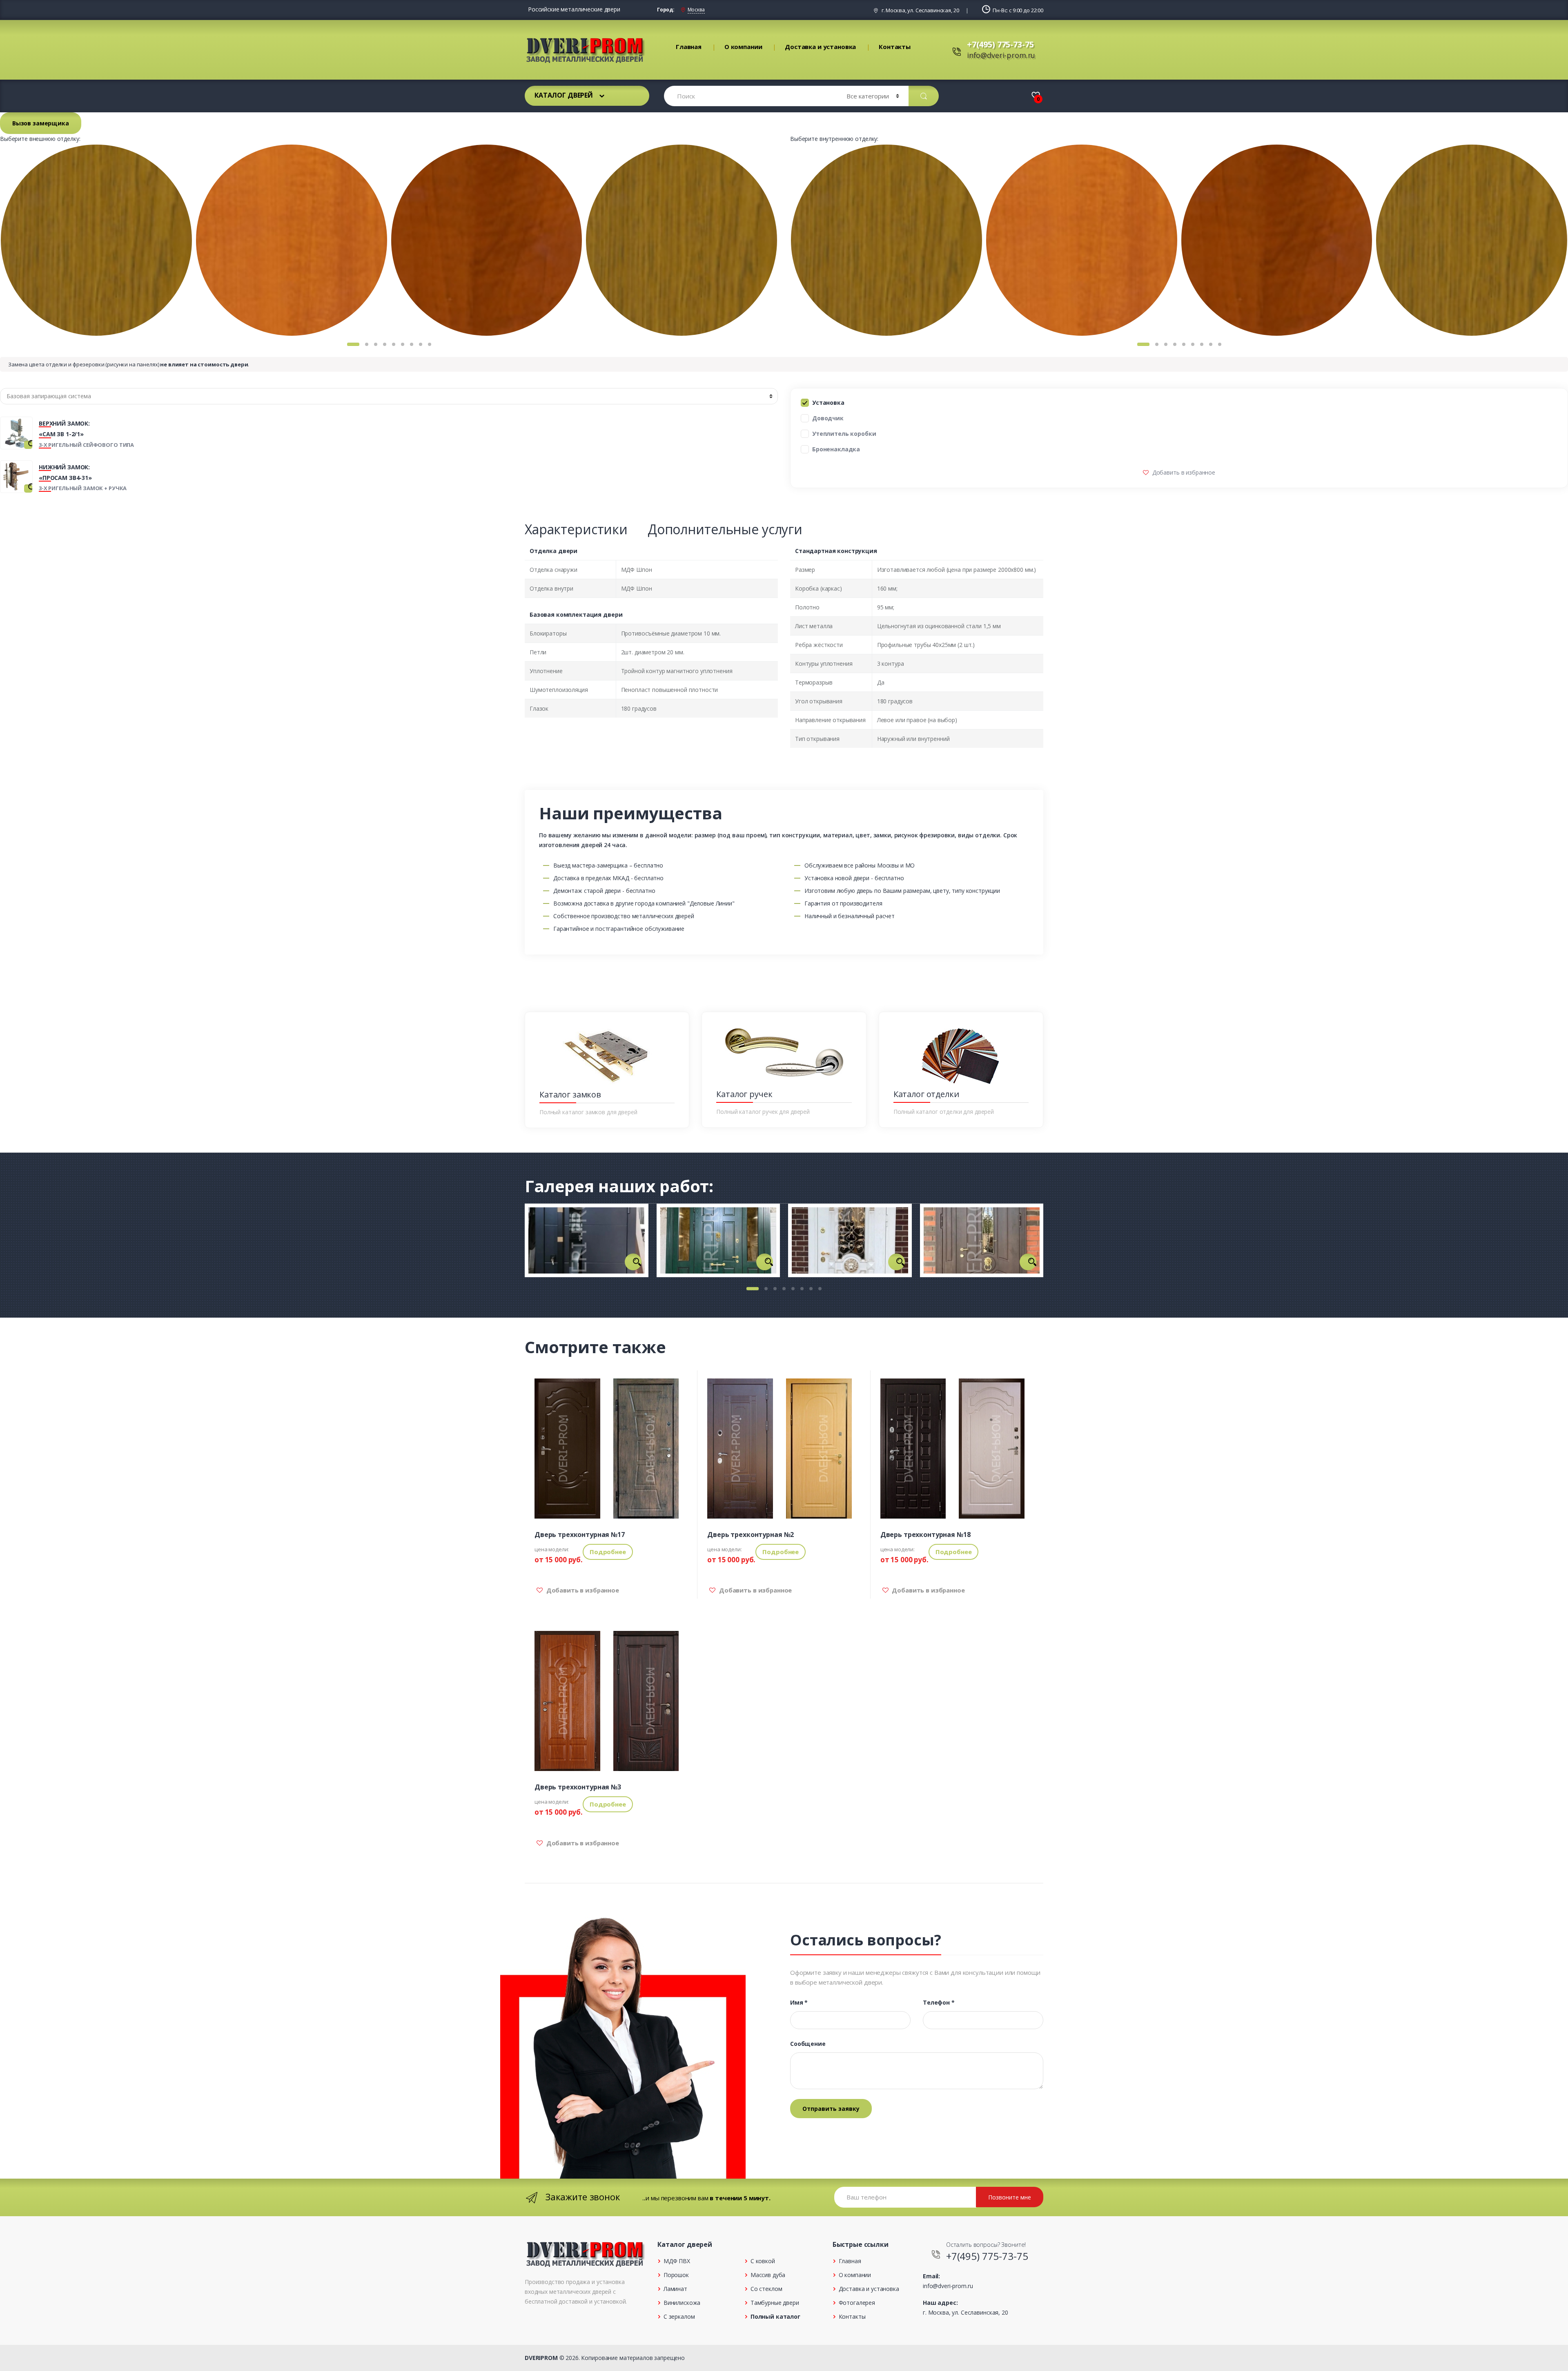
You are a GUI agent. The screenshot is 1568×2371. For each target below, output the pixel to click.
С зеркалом (679, 2316)
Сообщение (808, 2044)
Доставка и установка (820, 47)
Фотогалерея (857, 2303)
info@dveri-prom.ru (1001, 55)
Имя (799, 2003)
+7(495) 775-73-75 (1000, 44)
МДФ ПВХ (677, 2261)
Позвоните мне (1010, 2197)
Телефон (939, 2003)
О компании (743, 47)
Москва (696, 10)
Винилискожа (682, 2303)
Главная (689, 47)
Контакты (895, 47)
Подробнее (608, 1552)
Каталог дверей (564, 95)
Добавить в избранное (1183, 472)
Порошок (676, 2275)
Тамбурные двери (775, 2303)
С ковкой (763, 2261)
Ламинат (675, 2289)
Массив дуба (768, 2275)
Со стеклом (766, 2289)
